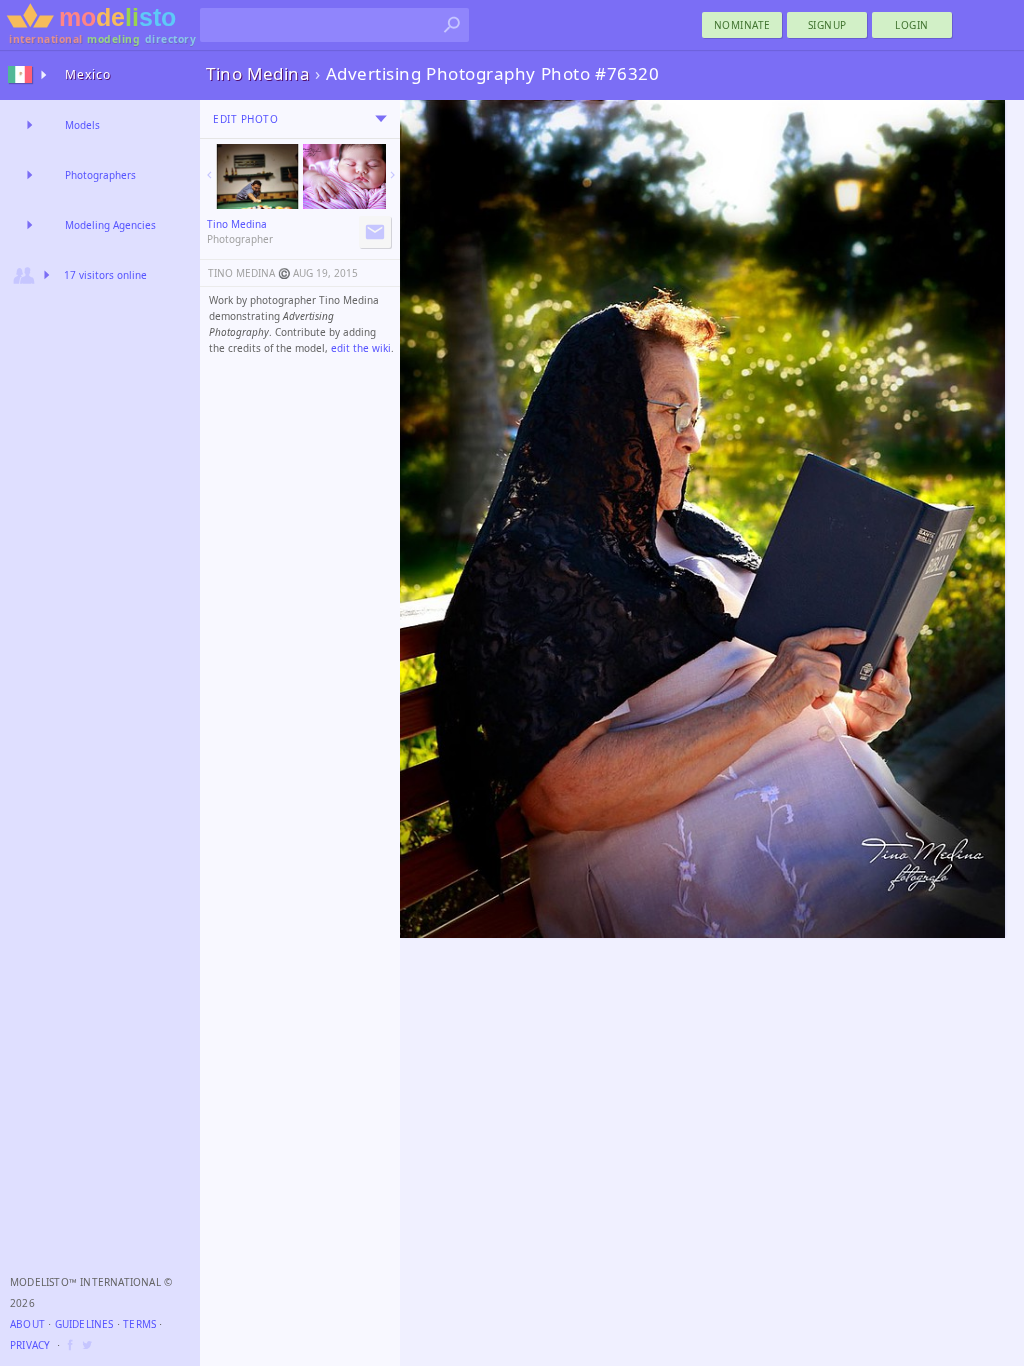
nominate (742, 25)
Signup (827, 25)
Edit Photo (245, 119)
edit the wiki (361, 348)
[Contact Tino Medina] (375, 232)
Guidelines (84, 1324)
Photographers (100, 175)
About (27, 1324)
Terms (139, 1324)
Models (82, 125)
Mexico (88, 74)
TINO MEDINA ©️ (249, 273)
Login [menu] (912, 25)
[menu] (381, 119)
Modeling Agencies (110, 225)
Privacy (30, 1345)
